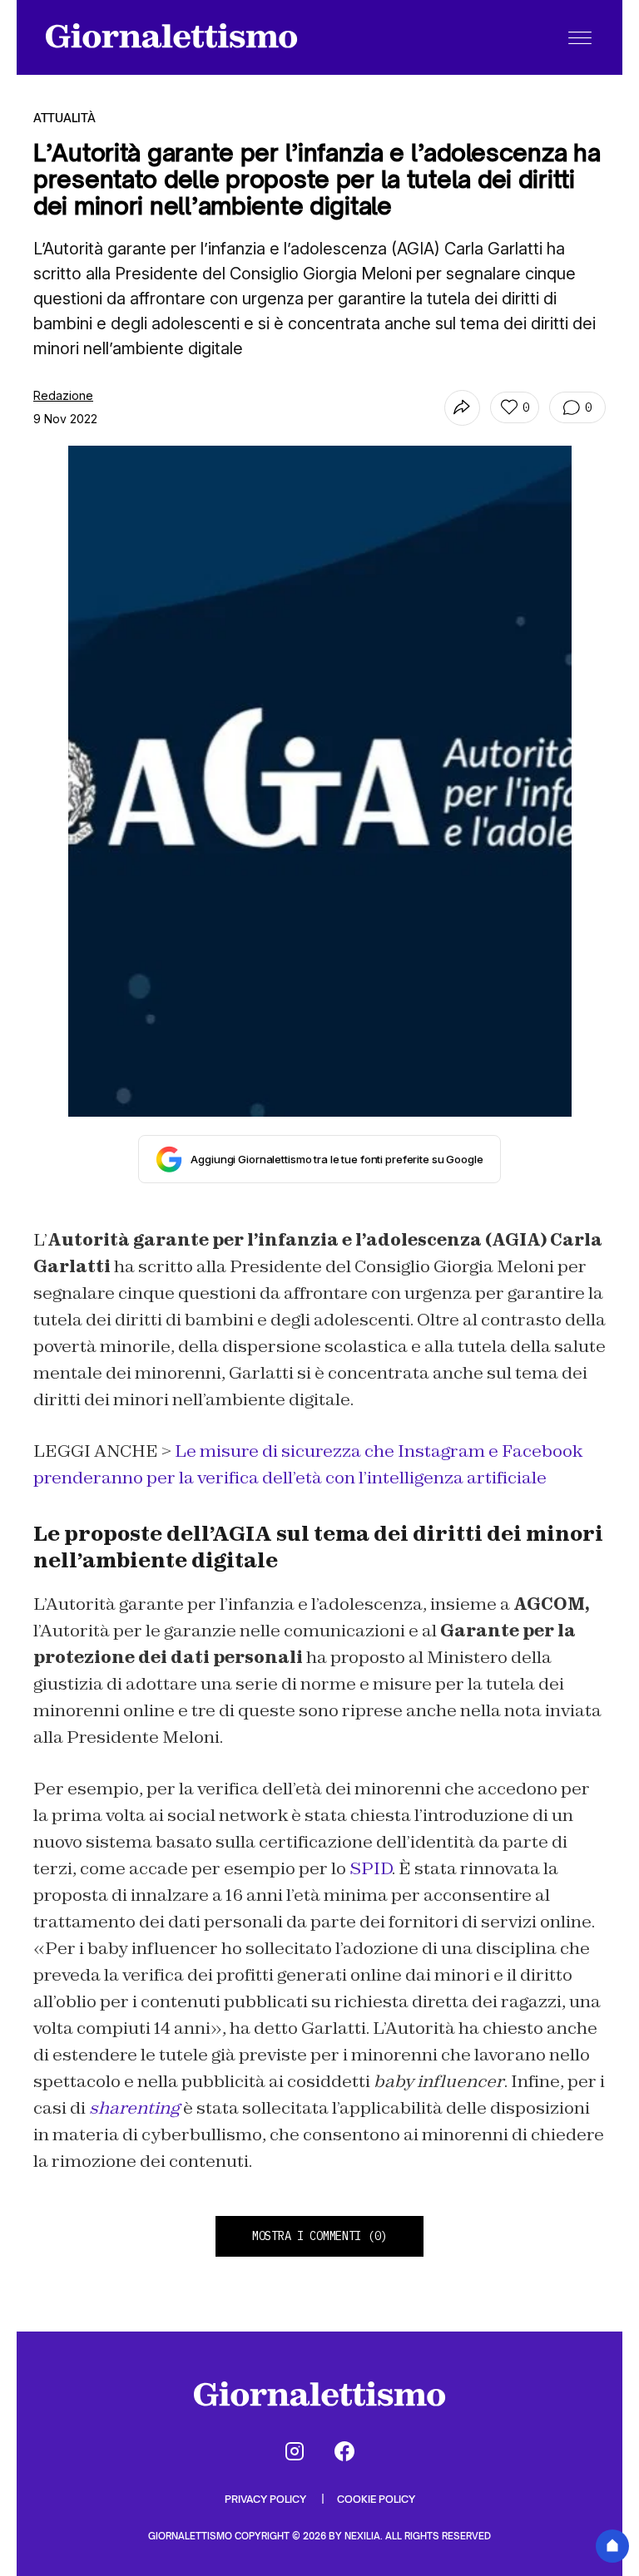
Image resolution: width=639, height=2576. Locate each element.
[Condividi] (462, 408)
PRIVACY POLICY (267, 2499)
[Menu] (580, 37)
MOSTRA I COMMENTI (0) (319, 2236)
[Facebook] (344, 2451)
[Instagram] (295, 2451)
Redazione (63, 395)
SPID (371, 1868)
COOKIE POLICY (376, 2499)
